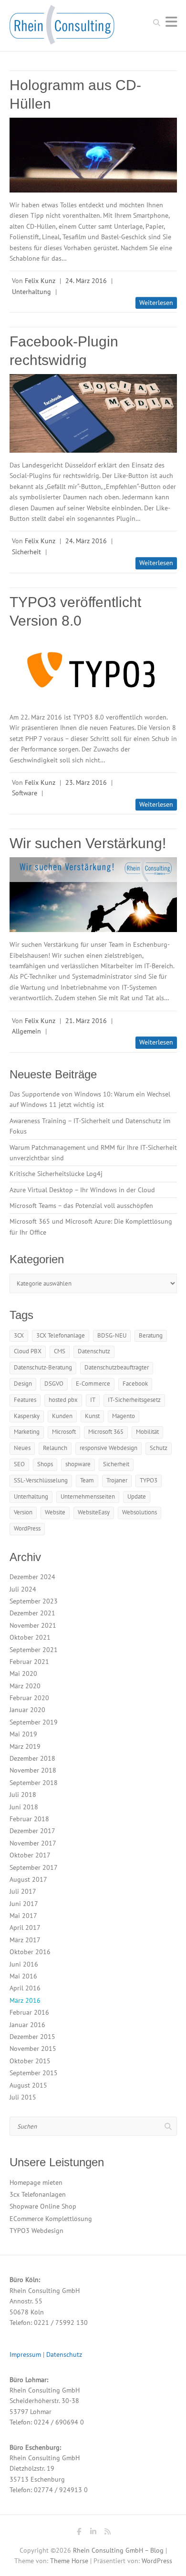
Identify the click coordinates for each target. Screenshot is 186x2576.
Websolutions (139, 1512)
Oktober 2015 (30, 2061)
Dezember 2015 (32, 2037)
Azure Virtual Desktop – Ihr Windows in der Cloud (82, 1190)
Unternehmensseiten (88, 1496)
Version (23, 1512)
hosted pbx (63, 1400)
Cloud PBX (28, 1351)
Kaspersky (27, 1416)
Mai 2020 (23, 1673)
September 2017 (34, 1867)
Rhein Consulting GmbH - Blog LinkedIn (93, 2533)
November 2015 (33, 2049)
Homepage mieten (36, 2182)
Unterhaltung (31, 292)
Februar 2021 (29, 1662)
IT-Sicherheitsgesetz (134, 1400)
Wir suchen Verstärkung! (88, 843)
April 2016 (25, 1988)
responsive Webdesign (108, 1448)
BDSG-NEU (112, 1335)
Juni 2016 (24, 1964)
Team (87, 1480)
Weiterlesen (156, 303)
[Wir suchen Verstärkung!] (93, 895)
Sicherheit (26, 552)
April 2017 (25, 1927)
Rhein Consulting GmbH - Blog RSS (107, 2533)
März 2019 (25, 1746)
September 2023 (34, 1601)
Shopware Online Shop (43, 2206)
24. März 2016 (86, 281)
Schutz (159, 1448)
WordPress (27, 1528)
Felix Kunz (40, 281)
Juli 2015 (23, 2097)
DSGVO (54, 1384)
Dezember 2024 (32, 1577)
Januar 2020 (27, 1710)
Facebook (135, 1384)
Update (137, 1496)
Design (23, 1384)
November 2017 (33, 1843)
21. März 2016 (86, 1021)
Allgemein (26, 1031)
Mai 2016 (23, 1976)
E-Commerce (93, 1384)
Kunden (62, 1416)
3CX (19, 1335)
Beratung (151, 1335)
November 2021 (33, 1625)
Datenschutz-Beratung (43, 1367)
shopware (78, 1464)
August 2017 (28, 1879)
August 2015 (28, 2085)
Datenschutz (94, 1351)
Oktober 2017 (30, 1855)
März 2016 (25, 2000)
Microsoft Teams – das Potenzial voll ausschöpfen (81, 1206)
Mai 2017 (23, 1916)
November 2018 (33, 1770)
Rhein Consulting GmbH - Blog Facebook (79, 2533)
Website (55, 1512)
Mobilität (147, 1432)
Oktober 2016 (30, 1952)
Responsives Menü (171, 22)
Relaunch (55, 1448)
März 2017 (25, 1940)
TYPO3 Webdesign (36, 2231)
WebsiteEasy (94, 1512)
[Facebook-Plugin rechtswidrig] (93, 413)
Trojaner (117, 1480)
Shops (45, 1464)
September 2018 (34, 1783)
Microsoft (64, 1432)
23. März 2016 (86, 782)
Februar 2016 (29, 2012)
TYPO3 (149, 1480)
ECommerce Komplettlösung (51, 2219)
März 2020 (25, 1686)
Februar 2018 (29, 1819)
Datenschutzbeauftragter (117, 1367)
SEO (19, 1464)
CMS (60, 1351)
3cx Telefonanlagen (38, 2194)
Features (25, 1400)
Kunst (92, 1416)
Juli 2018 (23, 1795)
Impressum (25, 2354)
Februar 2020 (29, 1698)
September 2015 (34, 2073)
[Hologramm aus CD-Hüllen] (93, 155)
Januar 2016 (27, 2025)
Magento (124, 1416)
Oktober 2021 (30, 1637)
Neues (22, 1448)
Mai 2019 (23, 1734)
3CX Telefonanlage (61, 1335)
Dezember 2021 (32, 1613)
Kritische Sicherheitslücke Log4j (56, 1174)
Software (25, 793)
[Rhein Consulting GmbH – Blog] (62, 28)
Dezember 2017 (32, 1831)
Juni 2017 (24, 1904)
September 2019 (34, 1722)
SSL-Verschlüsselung (41, 1480)
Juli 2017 (23, 1891)
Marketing (27, 1432)
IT (93, 1400)
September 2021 (34, 1650)
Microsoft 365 (106, 1432)
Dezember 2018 (32, 1758)
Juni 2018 (24, 1807)
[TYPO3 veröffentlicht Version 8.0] (93, 670)
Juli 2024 (23, 1589)
